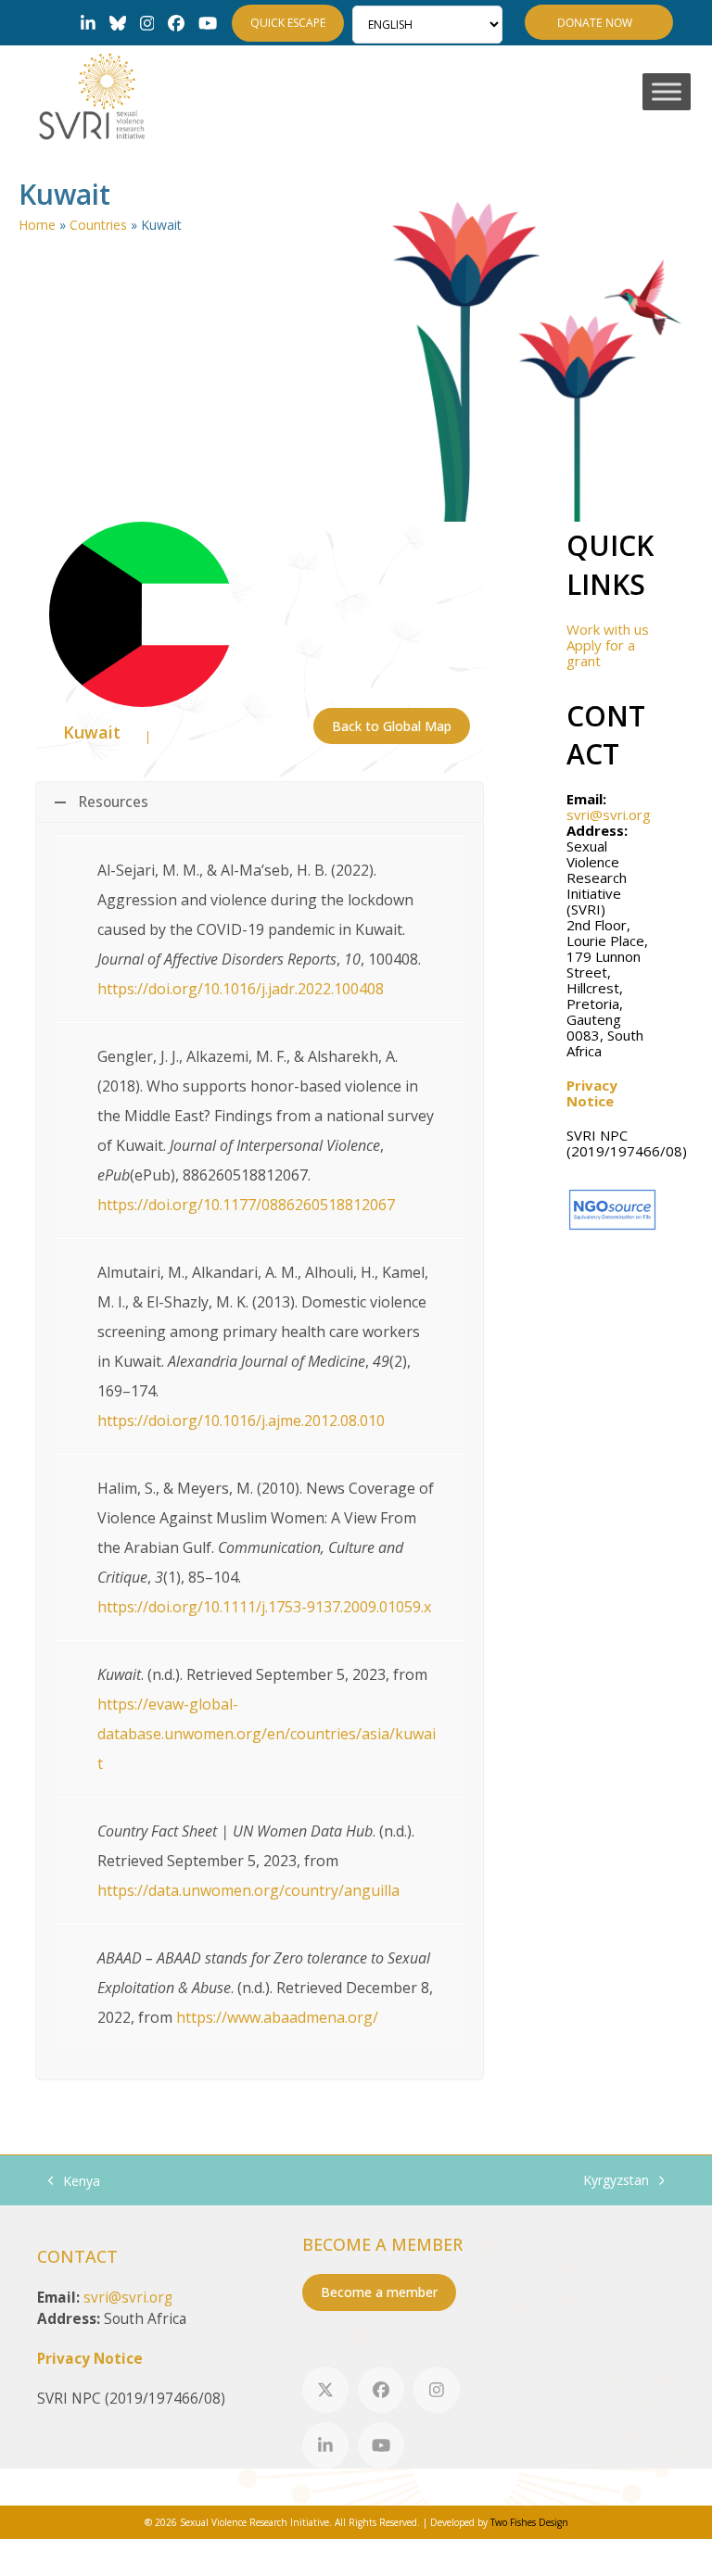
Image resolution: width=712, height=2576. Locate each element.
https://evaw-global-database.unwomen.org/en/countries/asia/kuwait (267, 1734)
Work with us (608, 629)
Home (37, 225)
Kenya (75, 2182)
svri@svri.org (609, 814)
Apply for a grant (601, 653)
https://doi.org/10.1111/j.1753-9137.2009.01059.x (264, 1607)
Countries (98, 225)
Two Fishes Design (529, 2522)
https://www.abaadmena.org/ (277, 2017)
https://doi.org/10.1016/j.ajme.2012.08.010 (241, 1421)
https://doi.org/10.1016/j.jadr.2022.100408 (241, 989)
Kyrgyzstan (616, 2181)
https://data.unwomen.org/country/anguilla (248, 1890)
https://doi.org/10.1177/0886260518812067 (246, 1205)
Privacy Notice (592, 1093)
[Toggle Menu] (667, 92)
